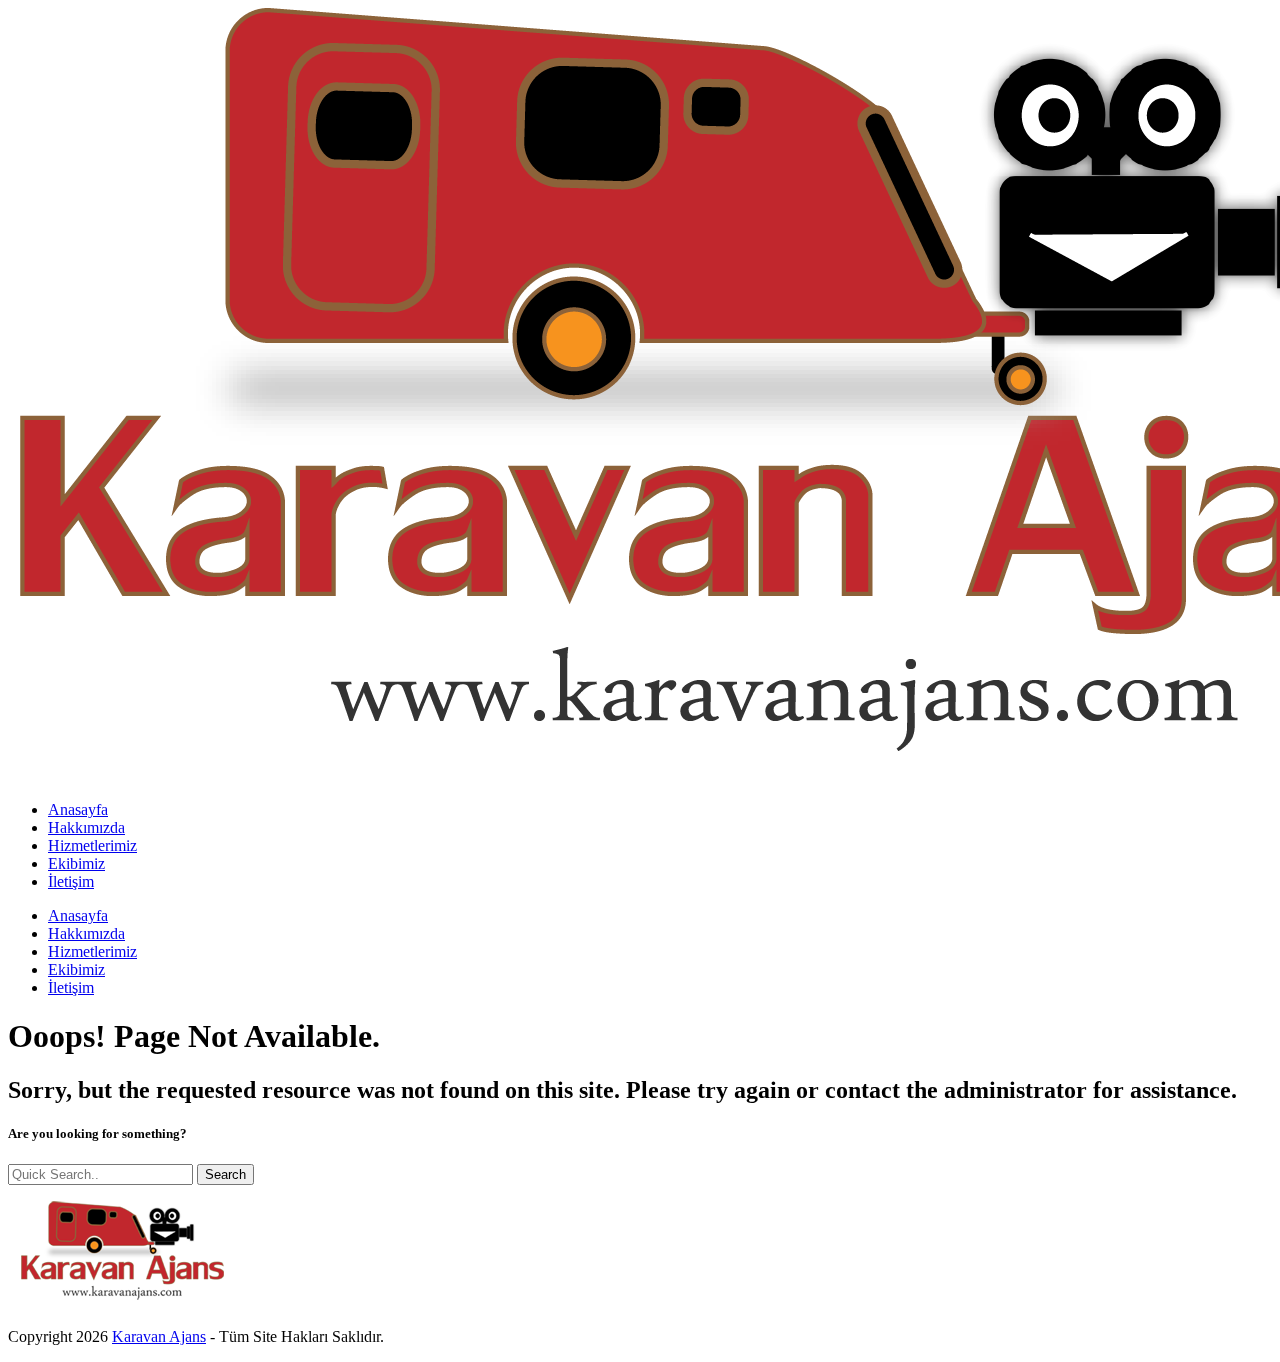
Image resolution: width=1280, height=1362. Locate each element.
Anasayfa (78, 809)
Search (225, 1174)
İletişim (71, 881)
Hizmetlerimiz (92, 845)
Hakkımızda (86, 827)
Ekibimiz (76, 863)
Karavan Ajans (159, 1336)
